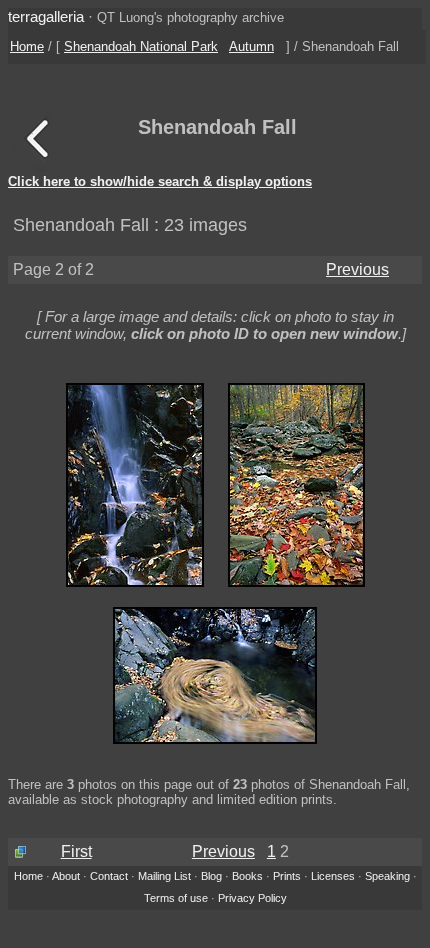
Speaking (387, 876)
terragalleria (46, 16)
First (76, 851)
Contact (109, 876)
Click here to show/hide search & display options (160, 182)
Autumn (251, 46)
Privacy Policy (252, 898)
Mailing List (164, 876)
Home (27, 46)
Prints (287, 876)
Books (247, 876)
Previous (357, 269)
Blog (211, 876)
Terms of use (176, 898)
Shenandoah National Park (141, 46)
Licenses (333, 876)
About (66, 876)
